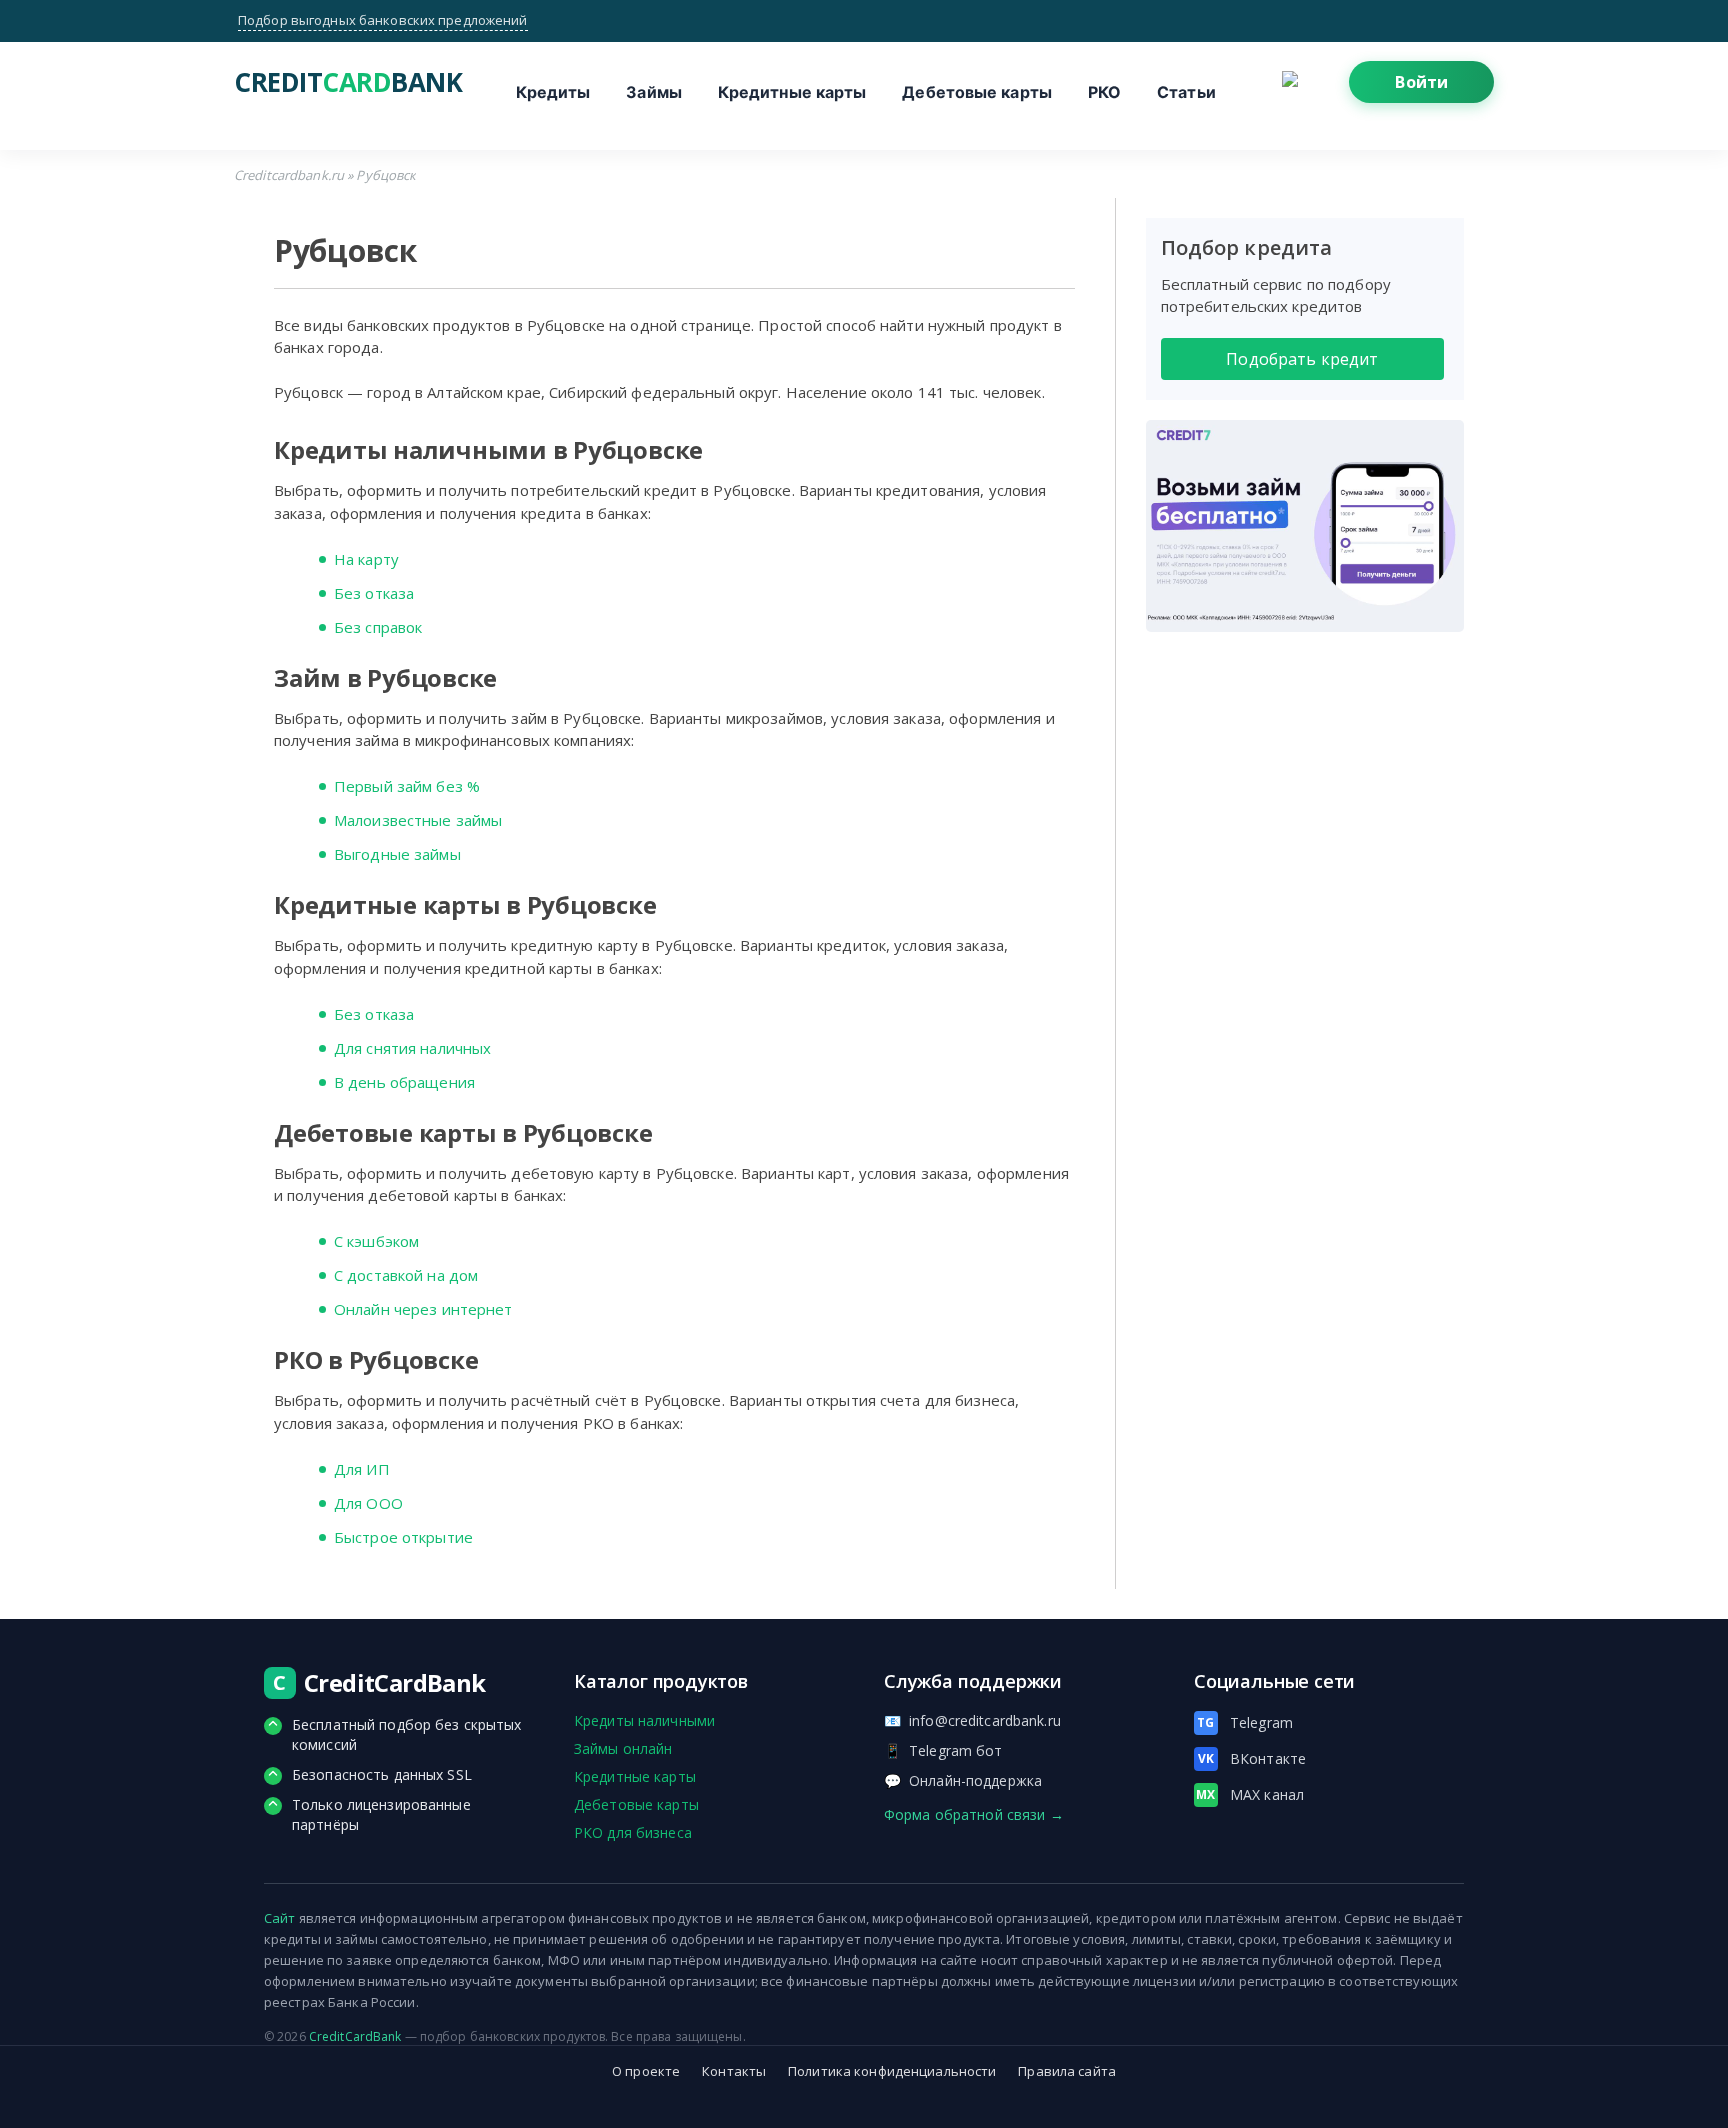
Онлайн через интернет (423, 1309)
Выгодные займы (397, 854)
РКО (1104, 92)
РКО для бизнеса (633, 1832)
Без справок (378, 627)
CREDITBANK (334, 82)
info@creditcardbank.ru (972, 1720)
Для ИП (362, 1469)
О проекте (646, 2071)
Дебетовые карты (977, 92)
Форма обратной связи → (974, 1814)
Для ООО (368, 1503)
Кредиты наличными (644, 1720)
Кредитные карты (792, 92)
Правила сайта (1067, 2071)
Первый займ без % (407, 786)
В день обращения (404, 1082)
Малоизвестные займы (418, 820)
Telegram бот (943, 1750)
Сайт (279, 1918)
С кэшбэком (376, 1241)
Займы (654, 92)
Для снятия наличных (412, 1048)
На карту (366, 559)
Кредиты (553, 92)
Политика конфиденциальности (892, 2071)
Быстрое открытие (403, 1537)
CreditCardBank (355, 2036)
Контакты (734, 2071)
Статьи (1186, 92)
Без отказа (374, 593)
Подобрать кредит (1302, 359)
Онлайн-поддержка (963, 1780)
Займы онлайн (623, 1748)
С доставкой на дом (406, 1275)
